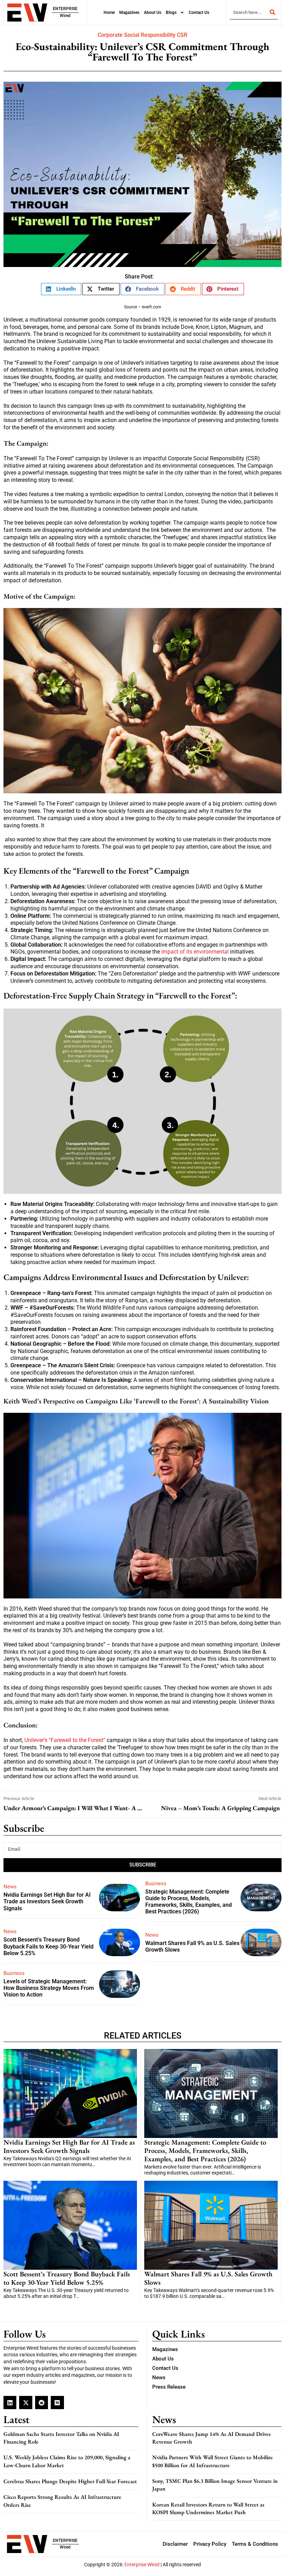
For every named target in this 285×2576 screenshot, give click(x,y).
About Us (153, 13)
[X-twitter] (26, 2402)
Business (156, 1884)
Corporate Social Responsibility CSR (142, 35)
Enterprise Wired (142, 2565)
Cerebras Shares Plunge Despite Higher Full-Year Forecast (70, 2481)
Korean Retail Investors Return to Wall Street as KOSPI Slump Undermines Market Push (208, 2508)
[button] (61, 289)
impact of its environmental (196, 952)
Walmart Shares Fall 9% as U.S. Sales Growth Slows (208, 2278)
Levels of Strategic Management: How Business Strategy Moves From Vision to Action (49, 1988)
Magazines (129, 13)
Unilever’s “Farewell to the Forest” (64, 1740)
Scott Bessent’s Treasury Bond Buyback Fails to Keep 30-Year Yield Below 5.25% (48, 1946)
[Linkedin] (10, 2402)
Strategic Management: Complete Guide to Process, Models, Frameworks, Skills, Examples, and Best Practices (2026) (189, 1902)
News (10, 1887)
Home (109, 13)
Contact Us (199, 13)
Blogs (171, 13)
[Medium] (57, 2402)
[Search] (272, 12)
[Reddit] (42, 2402)
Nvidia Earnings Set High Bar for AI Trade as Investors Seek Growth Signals (47, 1901)
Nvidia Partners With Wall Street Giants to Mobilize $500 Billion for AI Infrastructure (213, 2461)
